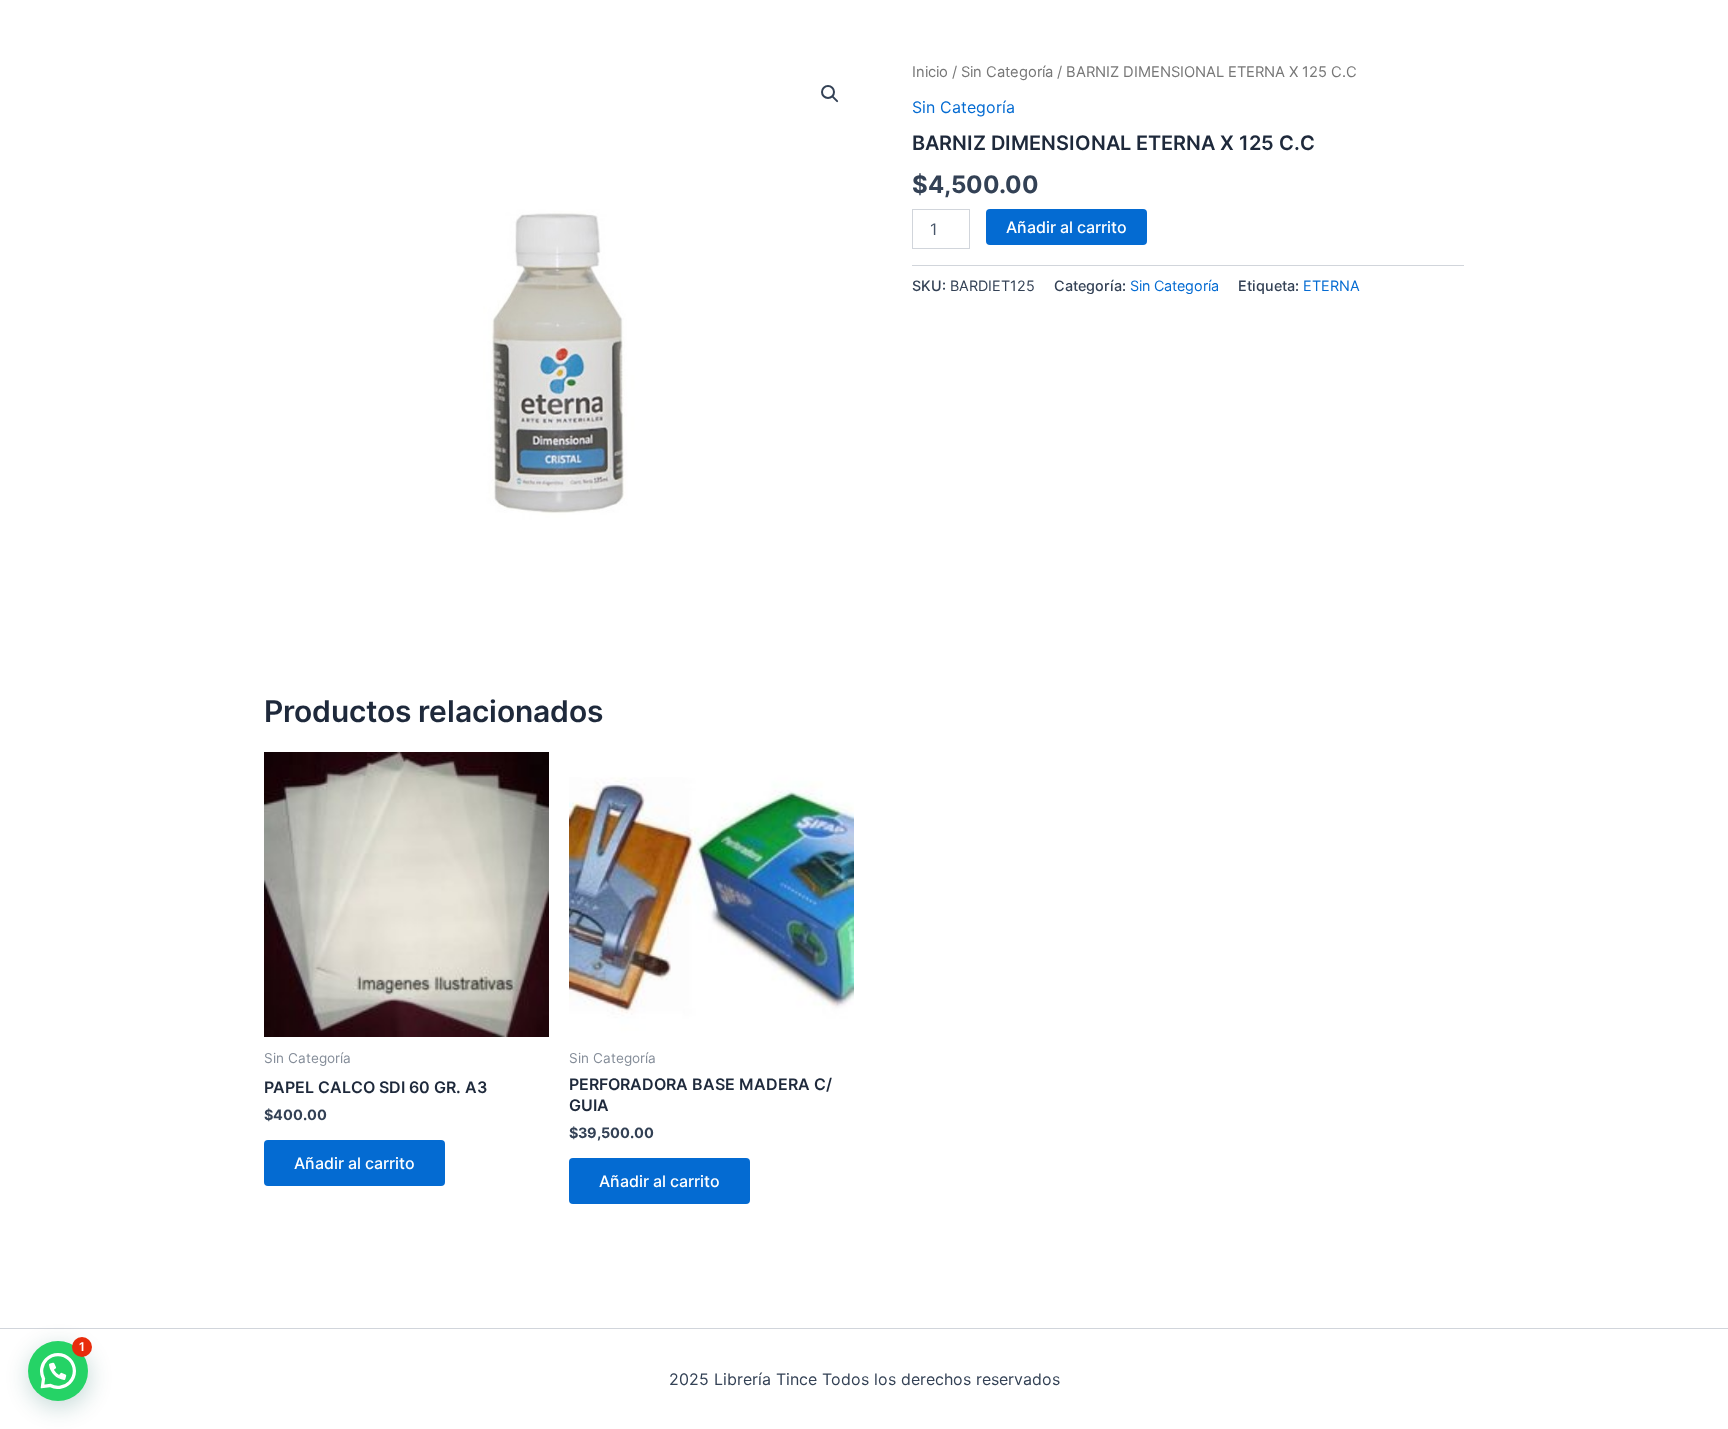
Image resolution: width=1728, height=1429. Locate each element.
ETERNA (1331, 285)
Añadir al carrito (1066, 227)
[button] (830, 94)
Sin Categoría (1007, 72)
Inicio (930, 72)
